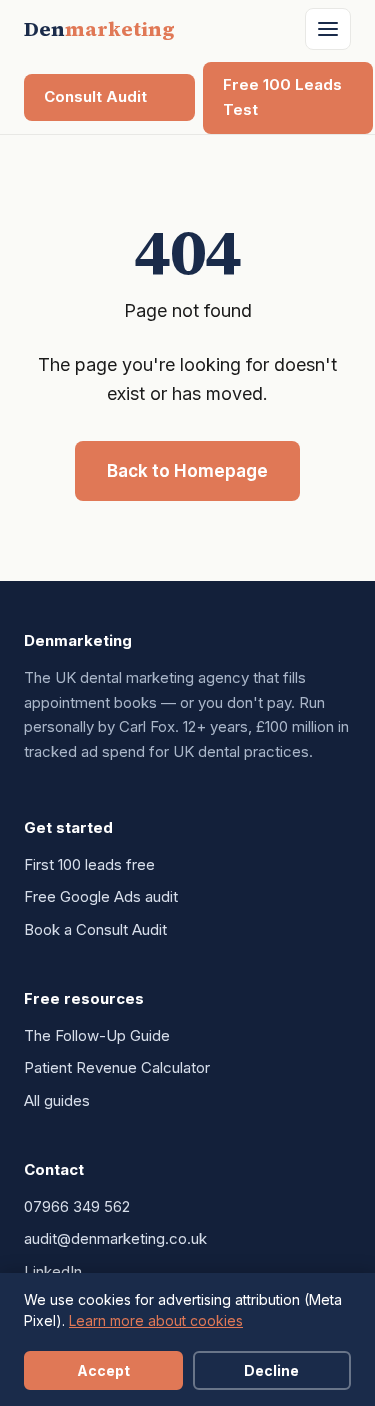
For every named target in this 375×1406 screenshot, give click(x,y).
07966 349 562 (77, 1206)
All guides (57, 1100)
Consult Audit (95, 96)
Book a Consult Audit (95, 929)
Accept (103, 1370)
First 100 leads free (89, 864)
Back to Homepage (187, 471)
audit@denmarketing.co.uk (115, 1238)
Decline (271, 1370)
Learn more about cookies (156, 1320)
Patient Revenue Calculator (117, 1067)
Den (99, 29)
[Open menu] (328, 29)
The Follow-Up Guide (97, 1035)
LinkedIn (53, 1271)
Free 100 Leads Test (282, 97)
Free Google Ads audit (101, 896)
